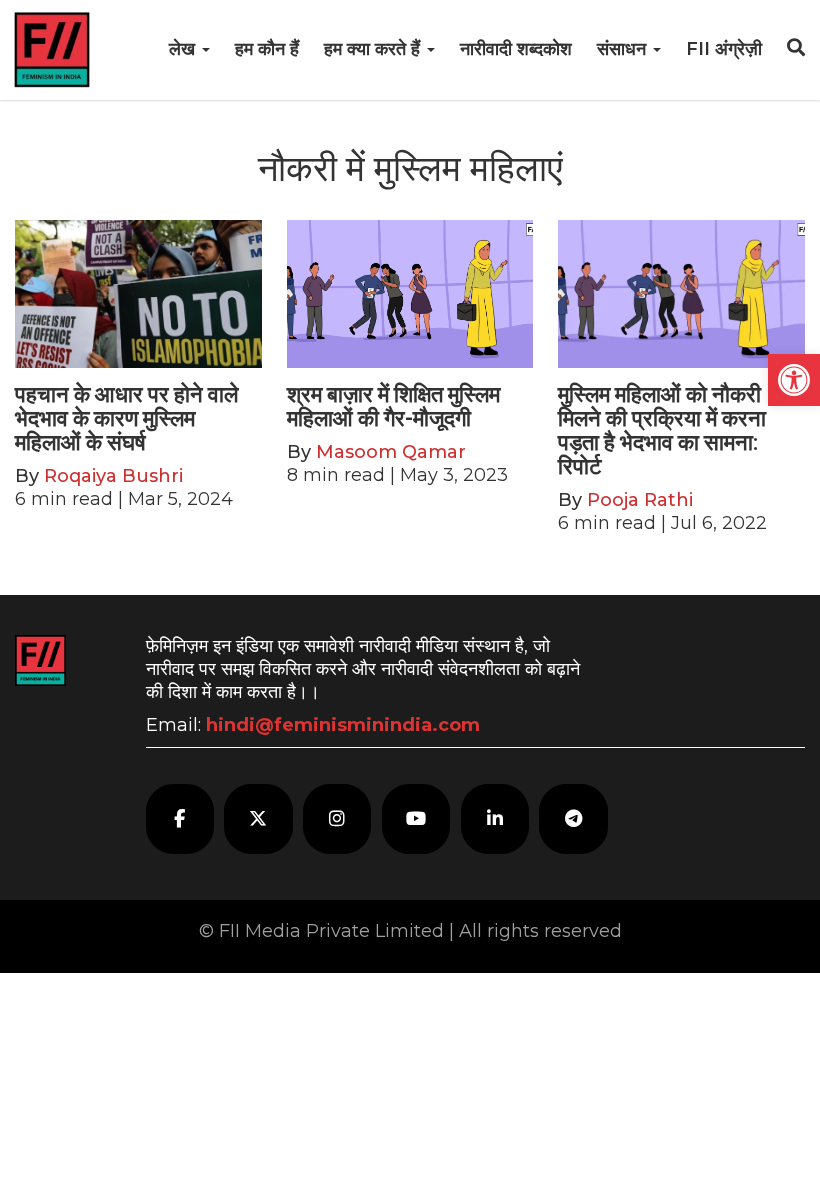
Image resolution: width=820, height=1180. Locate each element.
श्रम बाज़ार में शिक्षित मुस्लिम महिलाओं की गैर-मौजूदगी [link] (393, 406)
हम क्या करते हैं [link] (374, 49)
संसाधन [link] (624, 49)
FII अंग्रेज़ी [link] (724, 49)
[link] (794, 380)
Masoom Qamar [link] (391, 452)
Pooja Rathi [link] (640, 500)
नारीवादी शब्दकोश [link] (516, 49)
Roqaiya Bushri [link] (113, 476)
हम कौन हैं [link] (267, 49)
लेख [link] (184, 49)
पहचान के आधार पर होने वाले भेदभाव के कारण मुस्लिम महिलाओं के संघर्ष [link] (126, 418)
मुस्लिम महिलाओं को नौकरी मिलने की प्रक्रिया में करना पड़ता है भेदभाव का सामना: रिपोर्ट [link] (662, 431)
